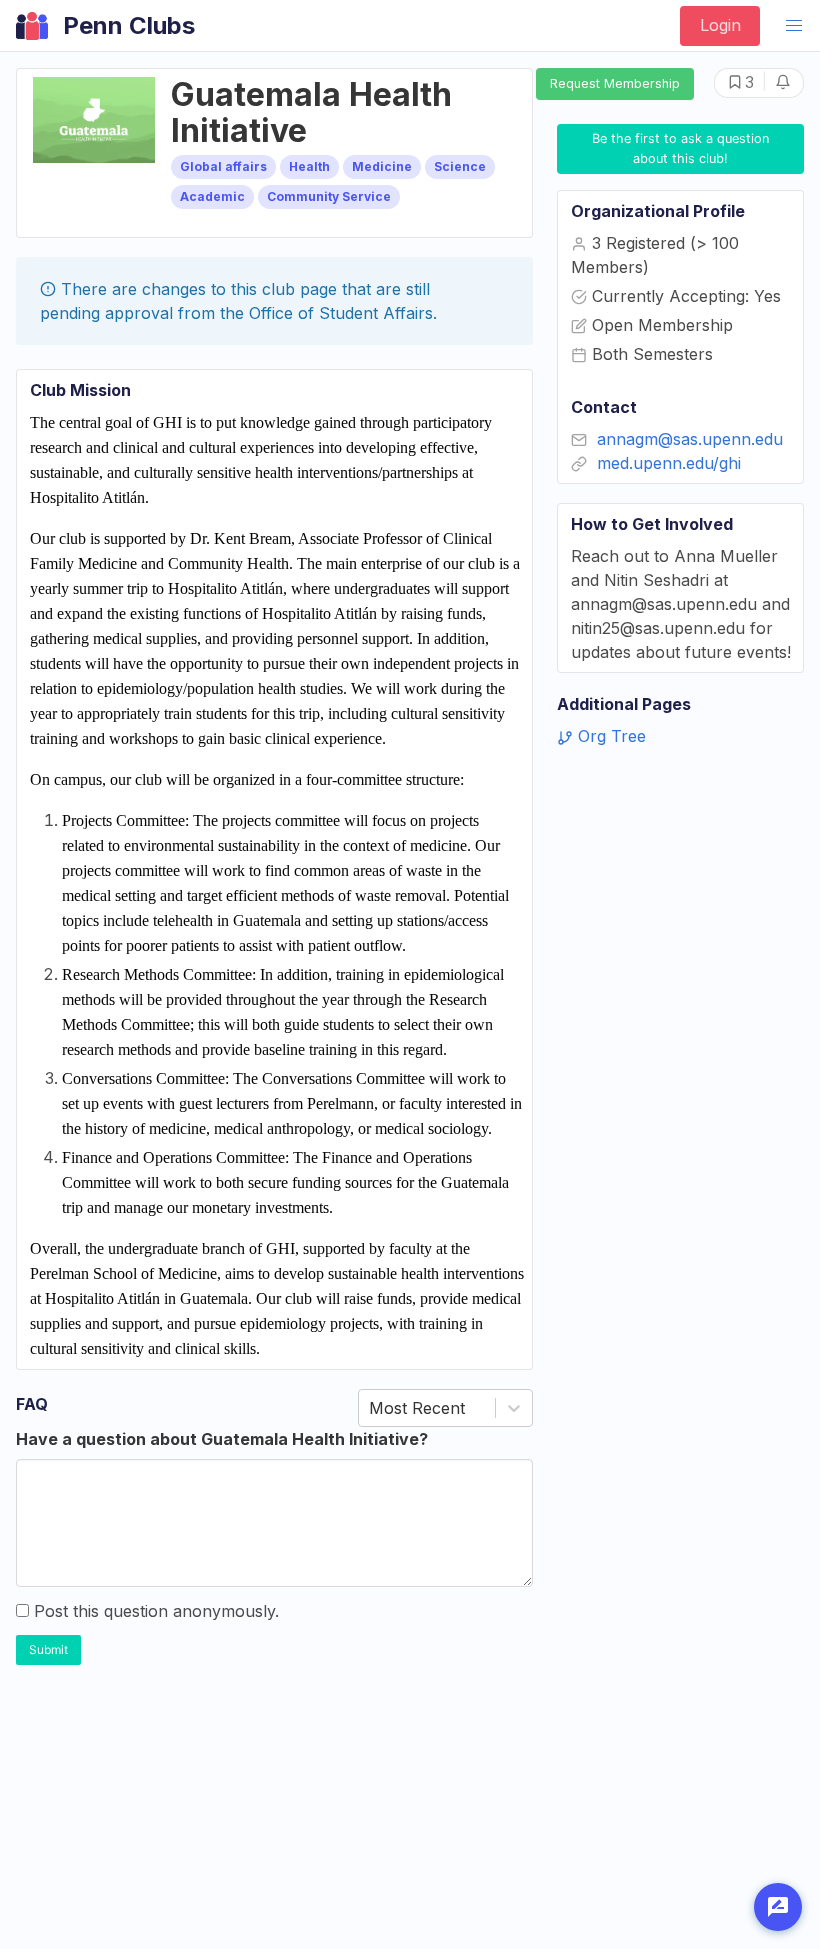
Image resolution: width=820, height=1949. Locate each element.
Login (720, 25)
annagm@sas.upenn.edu (690, 439)
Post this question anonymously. (156, 1611)
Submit (48, 1649)
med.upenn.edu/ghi (669, 463)
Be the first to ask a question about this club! (682, 148)
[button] (794, 26)
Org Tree (609, 736)
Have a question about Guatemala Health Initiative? (222, 1439)
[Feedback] (778, 1907)
